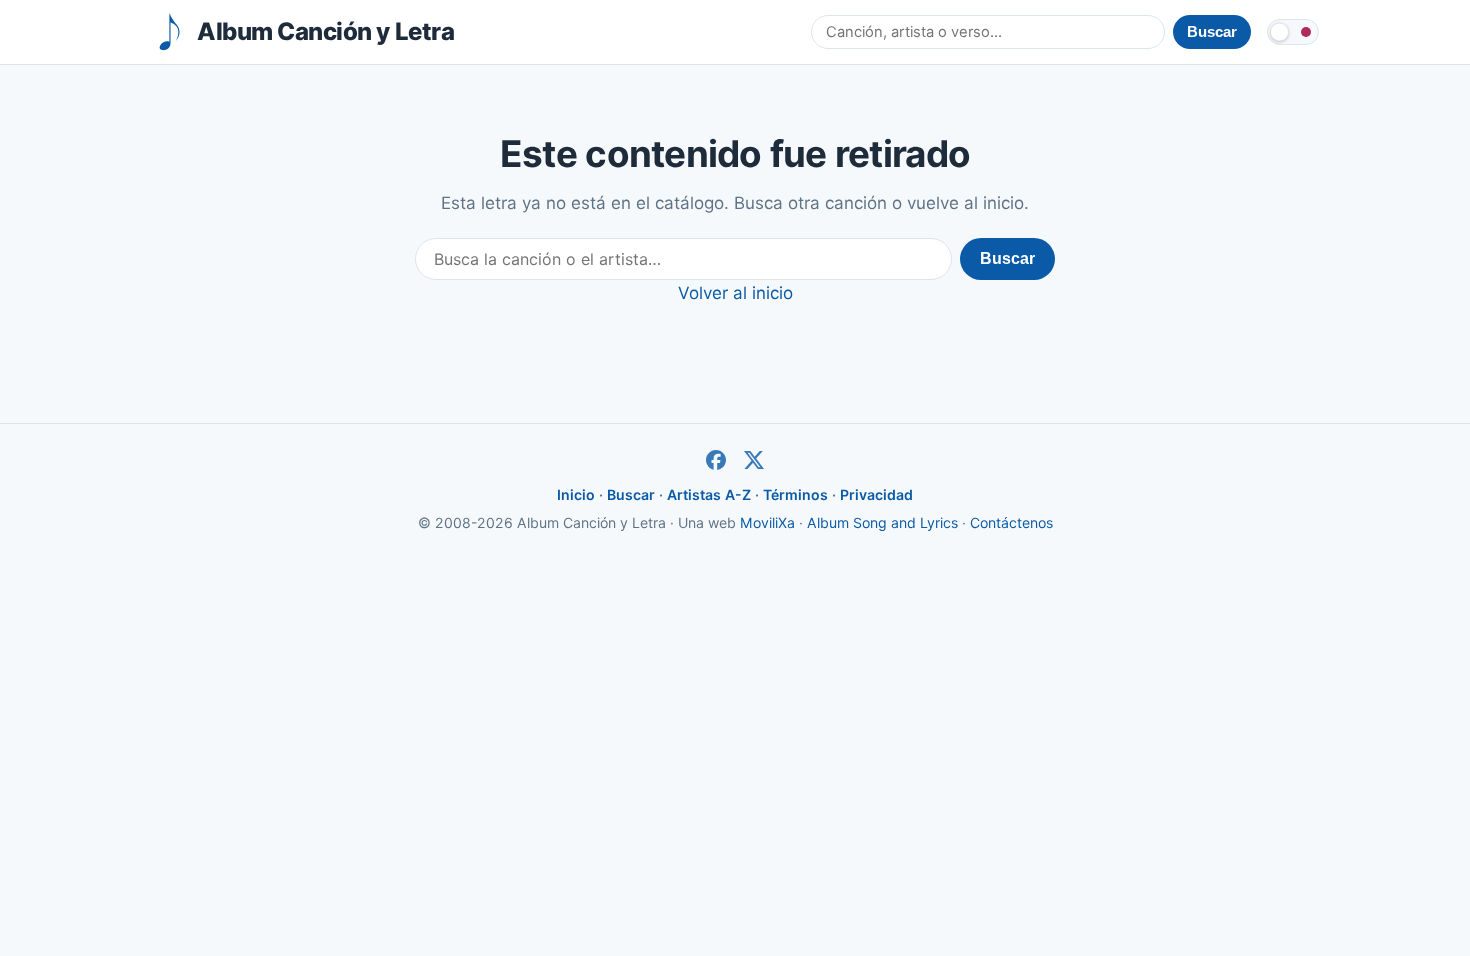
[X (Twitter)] (754, 460)
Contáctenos (1011, 522)
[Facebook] (716, 460)
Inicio (576, 494)
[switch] (1293, 32)
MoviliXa (767, 522)
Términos (795, 494)
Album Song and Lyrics (882, 522)
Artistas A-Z (709, 494)
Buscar (1007, 258)
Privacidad (876, 494)
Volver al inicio (735, 293)
